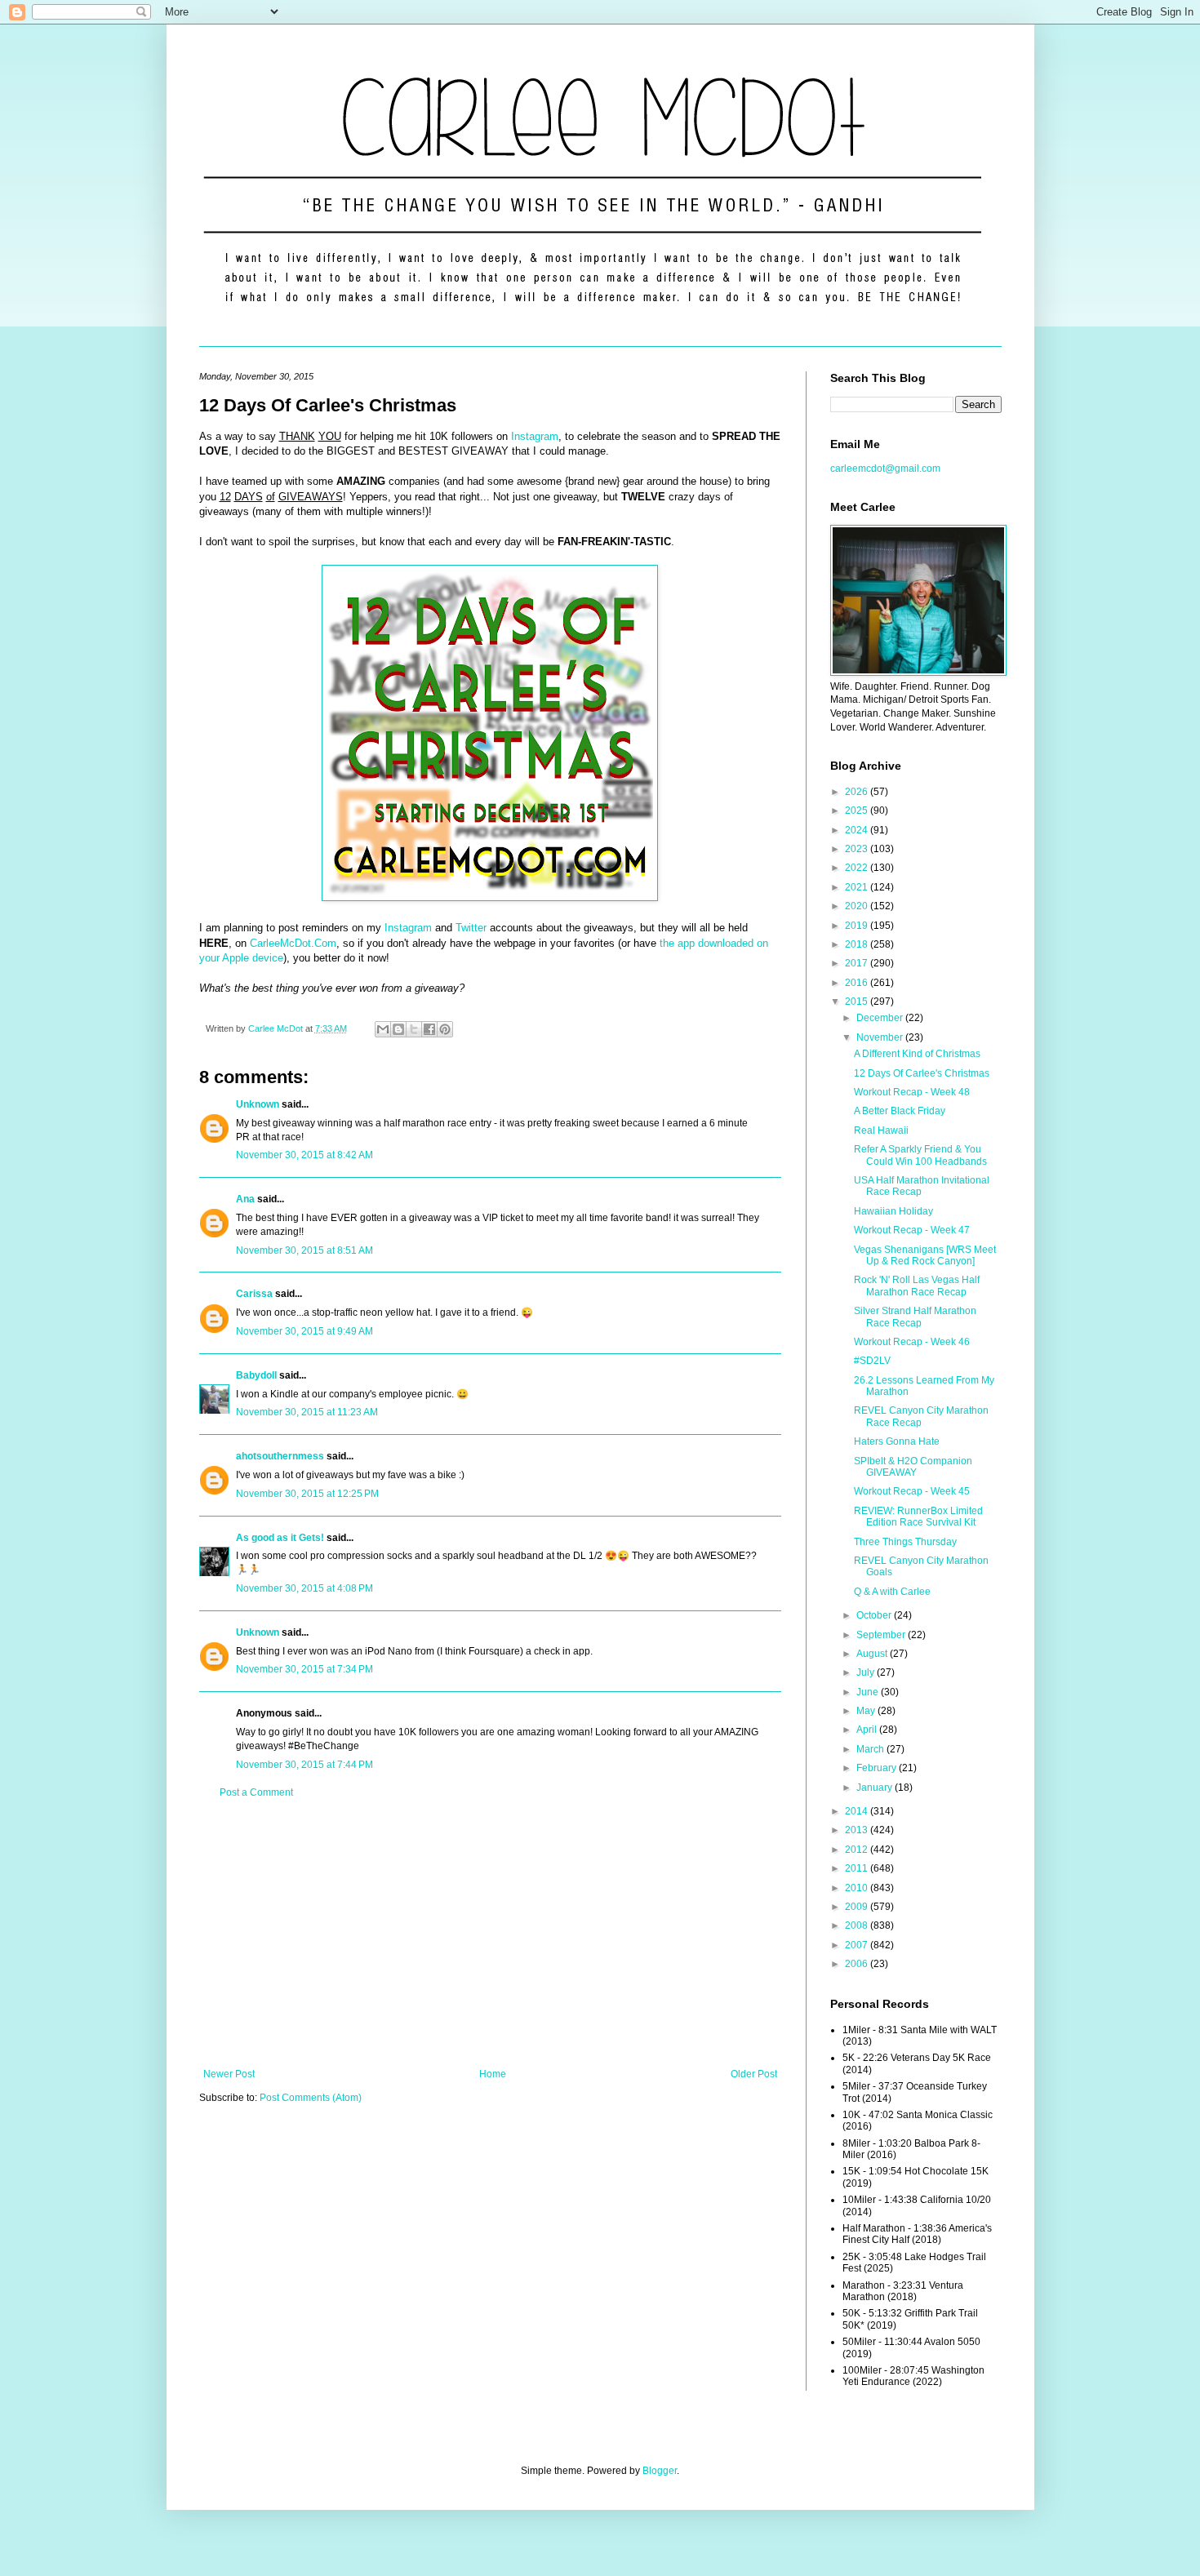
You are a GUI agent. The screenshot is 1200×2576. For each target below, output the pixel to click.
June (869, 1692)
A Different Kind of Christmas (917, 1054)
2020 (858, 906)
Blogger (660, 2471)
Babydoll (256, 1375)
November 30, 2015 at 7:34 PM (304, 1669)
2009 (858, 1907)
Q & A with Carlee (892, 1592)
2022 (858, 868)
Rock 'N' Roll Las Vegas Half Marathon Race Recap (917, 1286)
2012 (858, 1850)
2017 (858, 963)
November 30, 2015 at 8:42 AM (304, 1155)
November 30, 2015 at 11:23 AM (307, 1412)
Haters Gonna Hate (897, 1441)
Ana (245, 1199)
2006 (858, 1964)
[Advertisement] (490, 1934)
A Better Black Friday (900, 1111)
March (871, 1749)
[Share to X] (414, 1029)
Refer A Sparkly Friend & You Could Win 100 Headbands (920, 1155)
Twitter (471, 928)
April (868, 1730)
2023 (858, 849)
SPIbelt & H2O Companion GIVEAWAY (913, 1467)
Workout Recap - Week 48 (912, 1092)
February (878, 1768)
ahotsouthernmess (280, 1456)
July (867, 1672)
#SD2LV (872, 1361)
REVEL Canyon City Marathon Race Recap (921, 1416)
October (875, 1615)
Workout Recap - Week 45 (912, 1491)
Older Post (754, 2074)
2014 (858, 1811)
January (876, 1788)
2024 (858, 830)
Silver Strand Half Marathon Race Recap (915, 1317)
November (881, 1037)
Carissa (254, 1294)
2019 (858, 926)
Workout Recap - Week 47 (912, 1230)
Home (493, 2074)
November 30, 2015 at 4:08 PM (304, 1588)
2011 (858, 1868)
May (867, 1711)
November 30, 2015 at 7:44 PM (304, 1765)
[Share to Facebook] (429, 1029)
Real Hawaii (881, 1130)
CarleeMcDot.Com (293, 943)
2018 (858, 944)
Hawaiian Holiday (893, 1211)
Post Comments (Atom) (311, 2098)
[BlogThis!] (398, 1029)
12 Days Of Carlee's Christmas (922, 1073)
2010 (858, 1888)
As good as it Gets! (280, 1538)
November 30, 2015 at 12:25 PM (307, 1494)
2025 (858, 811)
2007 (858, 1945)
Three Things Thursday (905, 1542)
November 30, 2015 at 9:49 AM (304, 1331)
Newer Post (229, 2074)
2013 (858, 1830)
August (873, 1654)
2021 (858, 887)
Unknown (258, 1104)
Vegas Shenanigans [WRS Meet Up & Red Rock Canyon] (925, 1255)
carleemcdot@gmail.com (885, 469)
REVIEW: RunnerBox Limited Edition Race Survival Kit (918, 1517)
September (882, 1635)
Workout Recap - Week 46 (912, 1342)
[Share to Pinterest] (445, 1029)
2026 (858, 792)
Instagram (535, 436)
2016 (858, 983)
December (881, 1018)
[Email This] (383, 1029)
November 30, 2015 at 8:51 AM (304, 1250)
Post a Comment (256, 1792)
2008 (858, 1925)
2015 (858, 1002)
